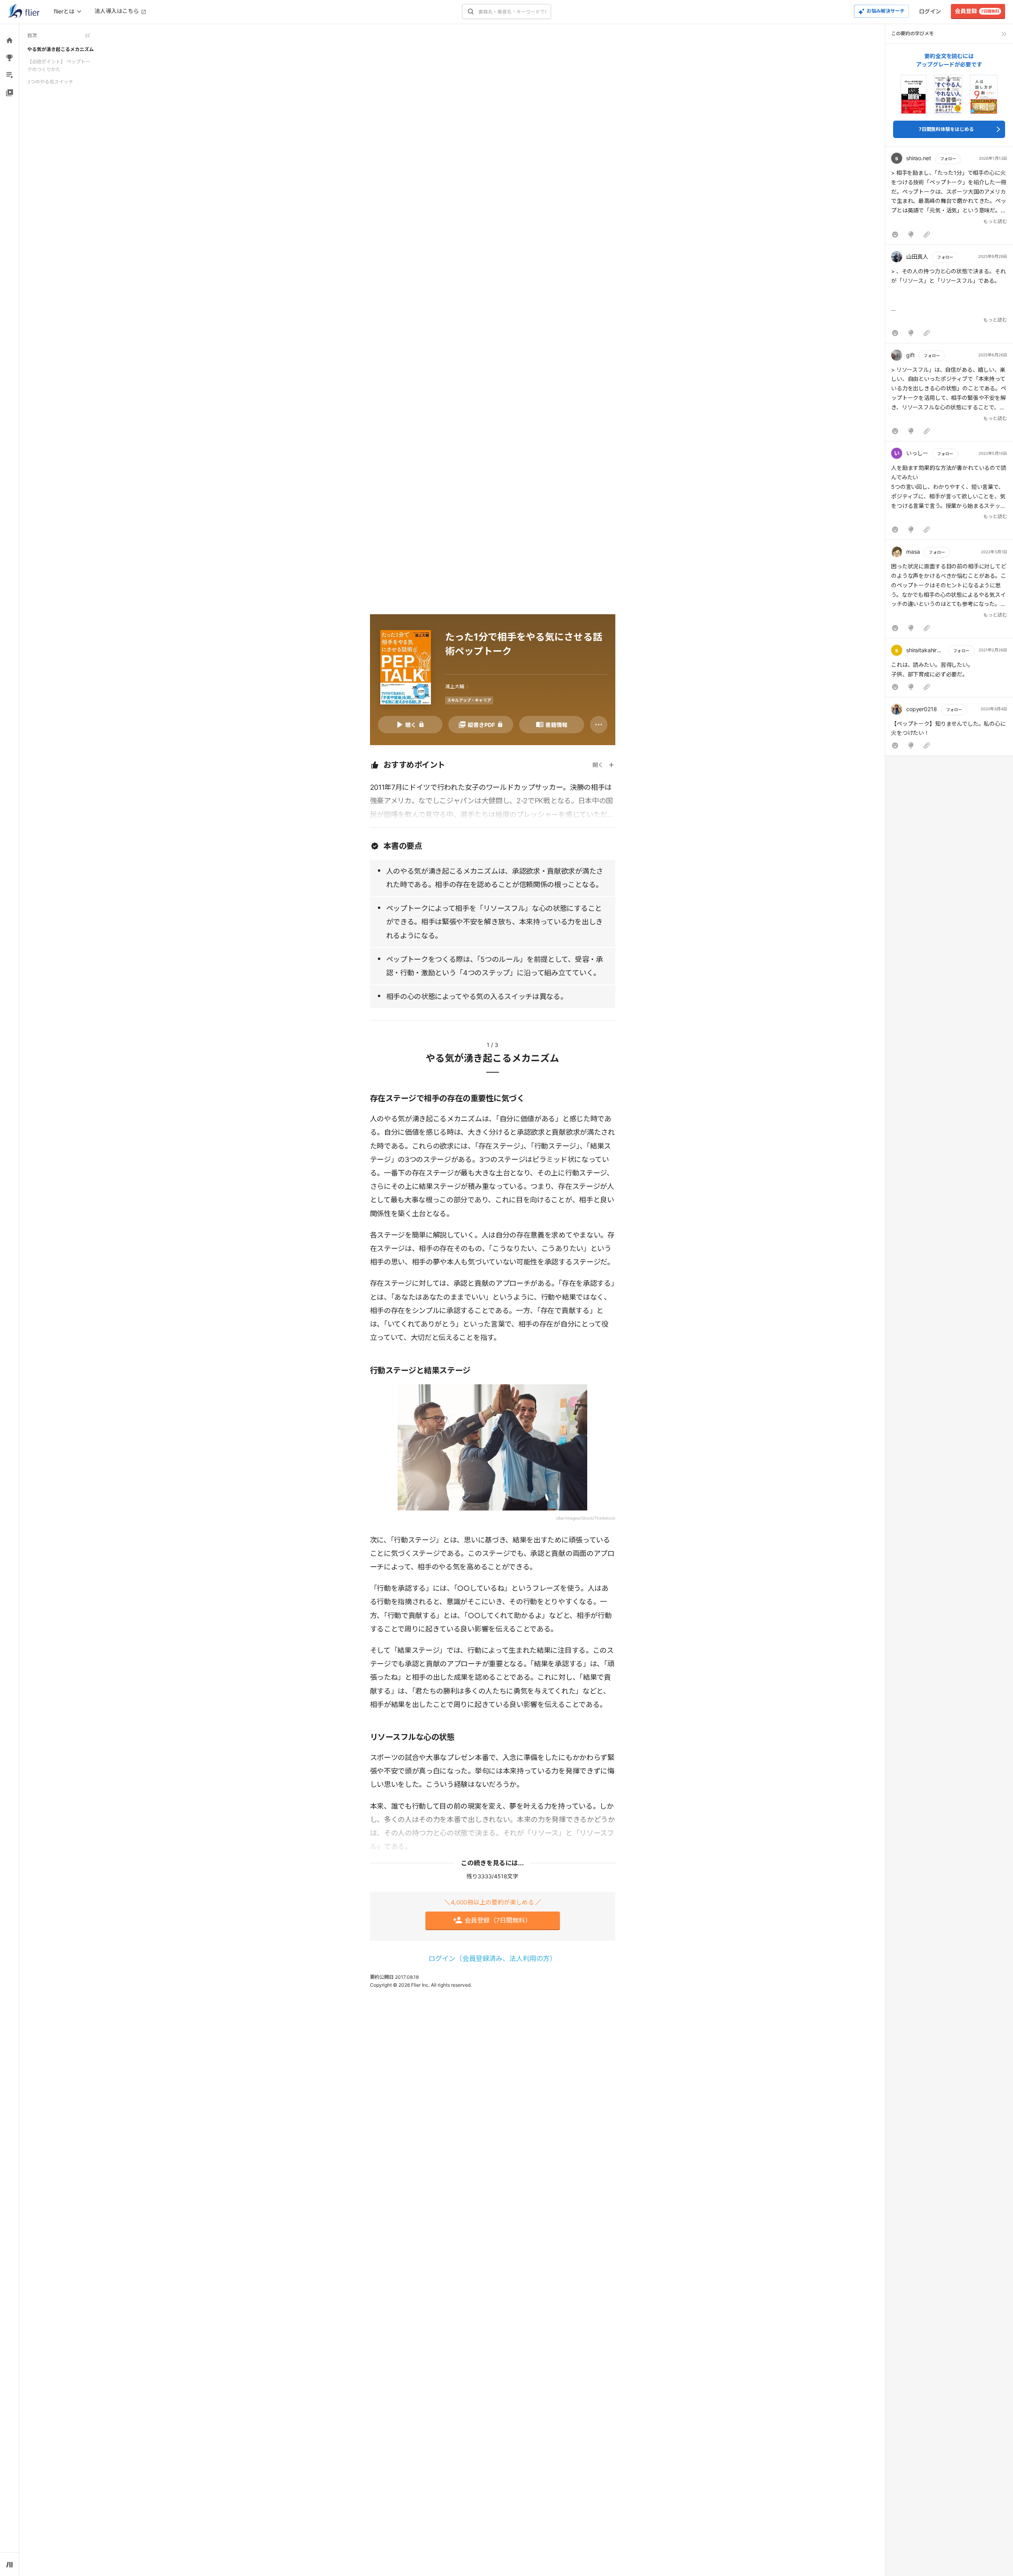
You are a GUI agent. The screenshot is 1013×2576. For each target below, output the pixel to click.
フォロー (948, 159)
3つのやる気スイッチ (50, 82)
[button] (949, 197)
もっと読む (995, 221)
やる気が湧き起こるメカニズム (61, 49)
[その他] (599, 725)
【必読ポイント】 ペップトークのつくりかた (59, 65)
